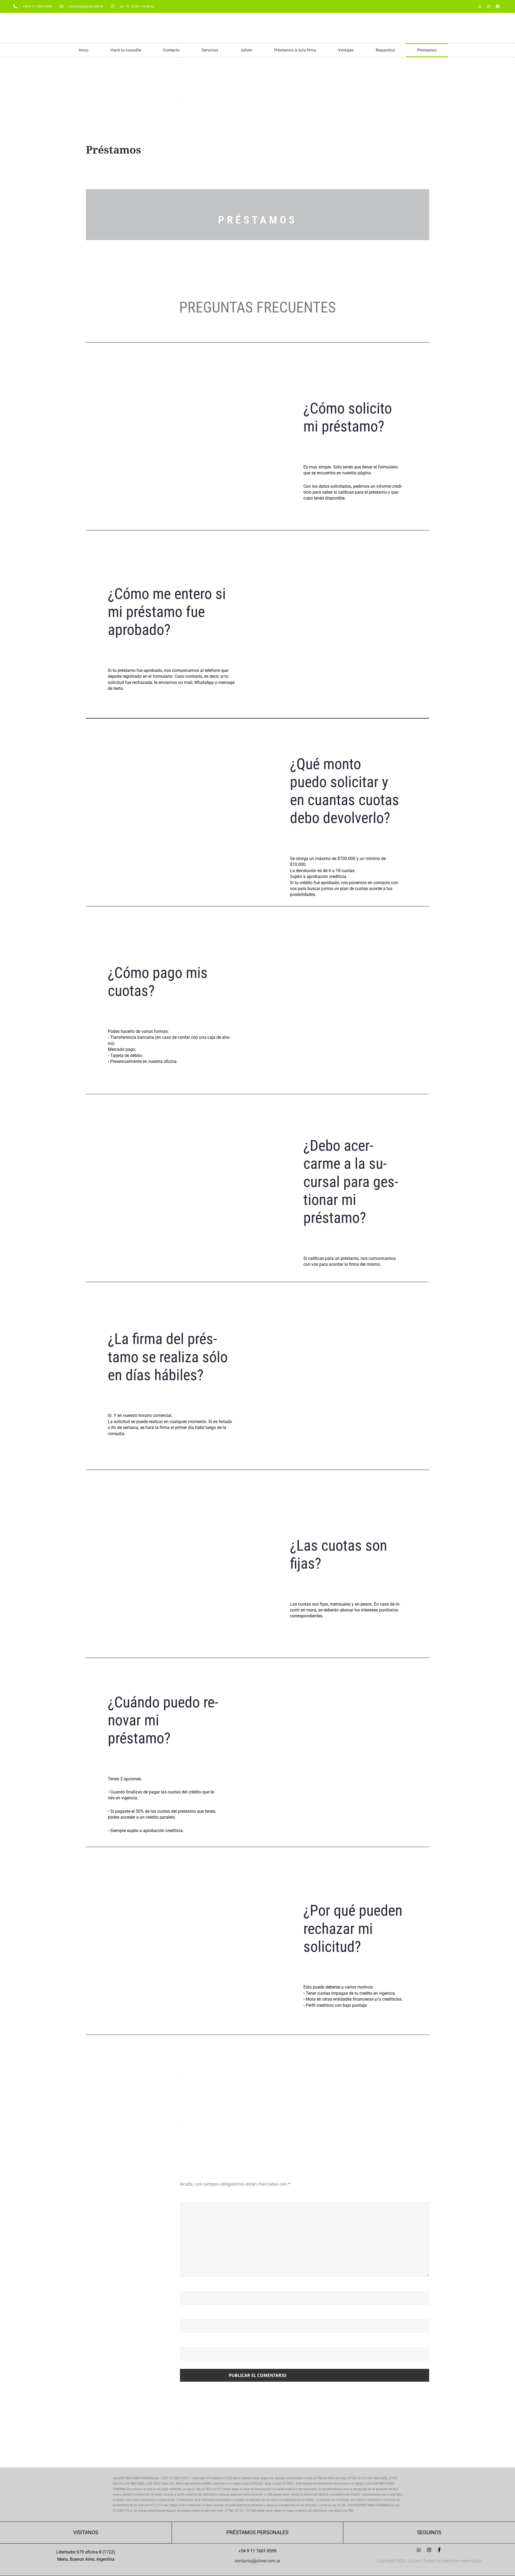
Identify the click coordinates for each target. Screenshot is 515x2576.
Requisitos (385, 50)
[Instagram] (489, 6)
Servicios (210, 50)
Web (91, 2344)
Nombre (98, 2288)
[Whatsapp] (480, 6)
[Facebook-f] (439, 2550)
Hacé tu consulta (126, 50)
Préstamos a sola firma (295, 50)
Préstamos (427, 50)
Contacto (171, 50)
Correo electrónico (114, 2316)
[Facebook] (498, 6)
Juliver (246, 50)
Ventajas (346, 50)
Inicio (84, 50)
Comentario (103, 2199)
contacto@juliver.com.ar (257, 2561)
